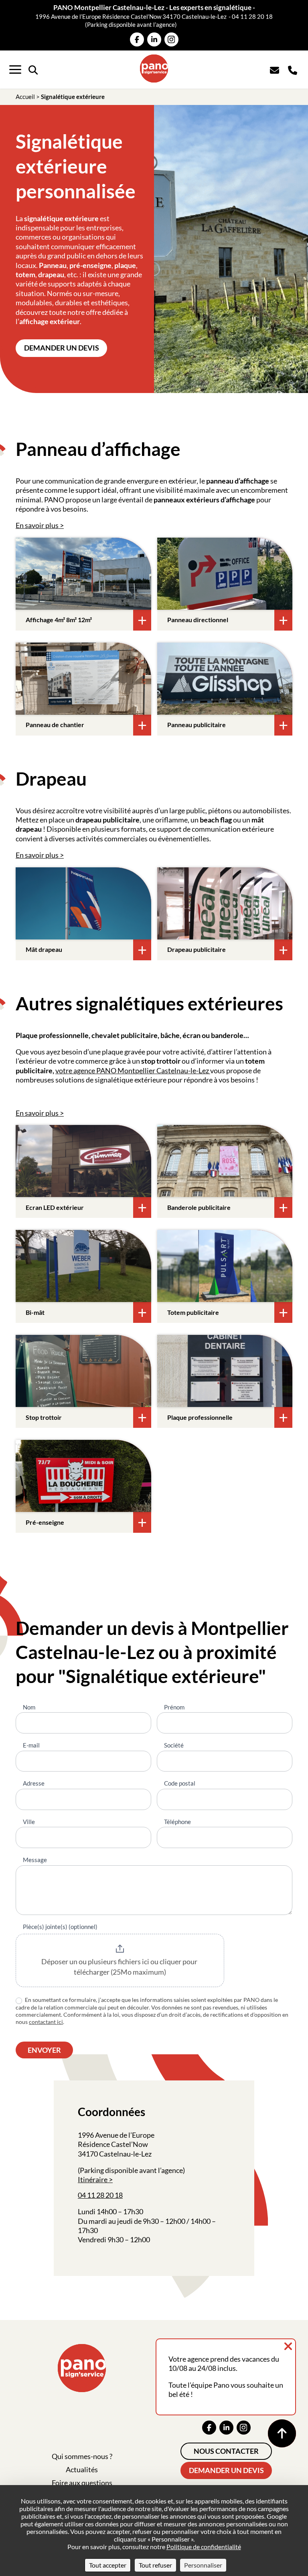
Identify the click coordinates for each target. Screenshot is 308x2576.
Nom (29, 1707)
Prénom (174, 1707)
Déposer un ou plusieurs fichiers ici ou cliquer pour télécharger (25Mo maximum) (120, 1967)
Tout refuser (155, 2565)
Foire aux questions (82, 2483)
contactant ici (46, 2022)
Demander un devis (62, 348)
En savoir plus (37, 525)
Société (174, 1745)
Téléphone (177, 1822)
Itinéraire (93, 2179)
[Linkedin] (154, 39)
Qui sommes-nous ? (82, 2456)
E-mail (31, 1745)
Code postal (180, 1783)
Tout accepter (108, 2565)
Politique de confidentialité (204, 2547)
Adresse (34, 1783)
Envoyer (44, 2050)
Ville (29, 1822)
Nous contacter (226, 2451)
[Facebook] (137, 39)
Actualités (82, 2469)
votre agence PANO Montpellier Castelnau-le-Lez (133, 1070)
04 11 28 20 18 (252, 16)
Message (35, 1860)
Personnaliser (203, 2565)
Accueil (25, 97)
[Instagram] (171, 39)
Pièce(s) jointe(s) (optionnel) (60, 1927)
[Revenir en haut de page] (282, 2433)
